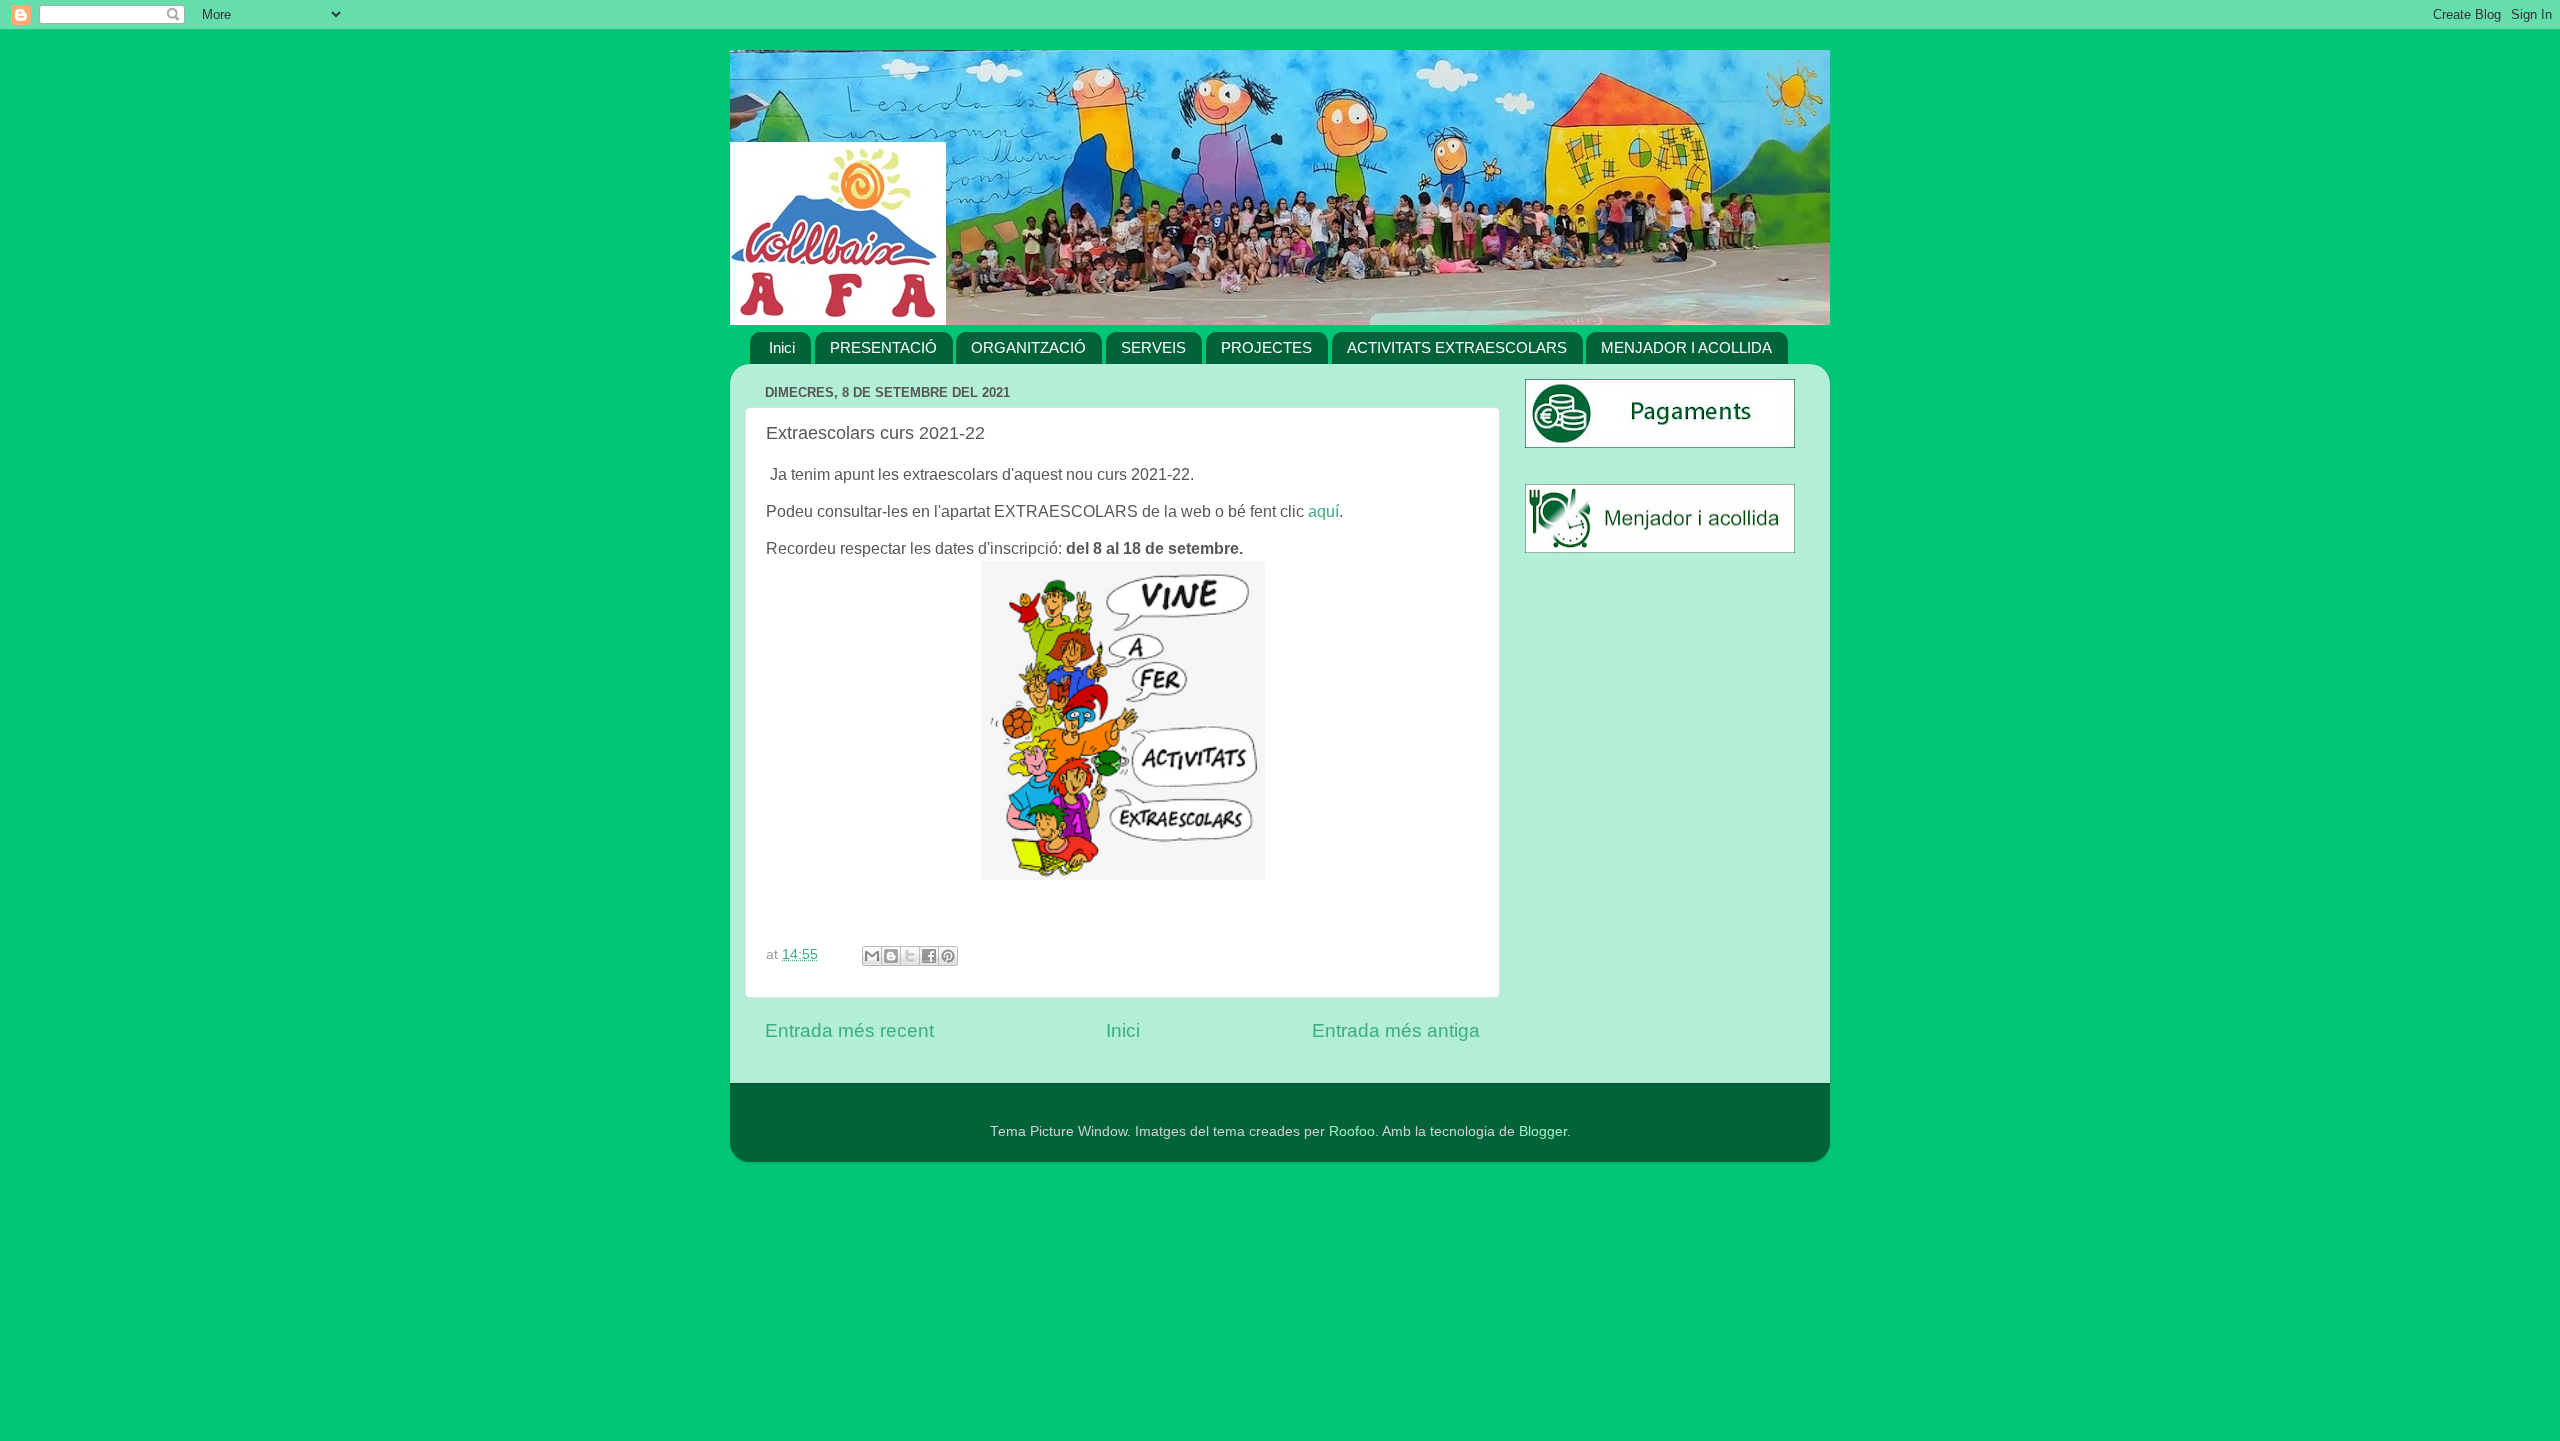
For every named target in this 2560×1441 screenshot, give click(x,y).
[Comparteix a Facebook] (929, 956)
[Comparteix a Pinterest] (948, 956)
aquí (1323, 511)
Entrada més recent (849, 1030)
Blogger (1543, 1131)
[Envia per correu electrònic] (872, 956)
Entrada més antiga (1396, 1030)
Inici (782, 347)
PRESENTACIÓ (883, 347)
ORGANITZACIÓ (1028, 347)
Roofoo (1352, 1131)
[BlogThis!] (891, 956)
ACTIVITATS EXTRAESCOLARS (1457, 347)
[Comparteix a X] (910, 956)
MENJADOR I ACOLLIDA (1686, 347)
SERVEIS (1153, 347)
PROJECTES (1266, 347)
